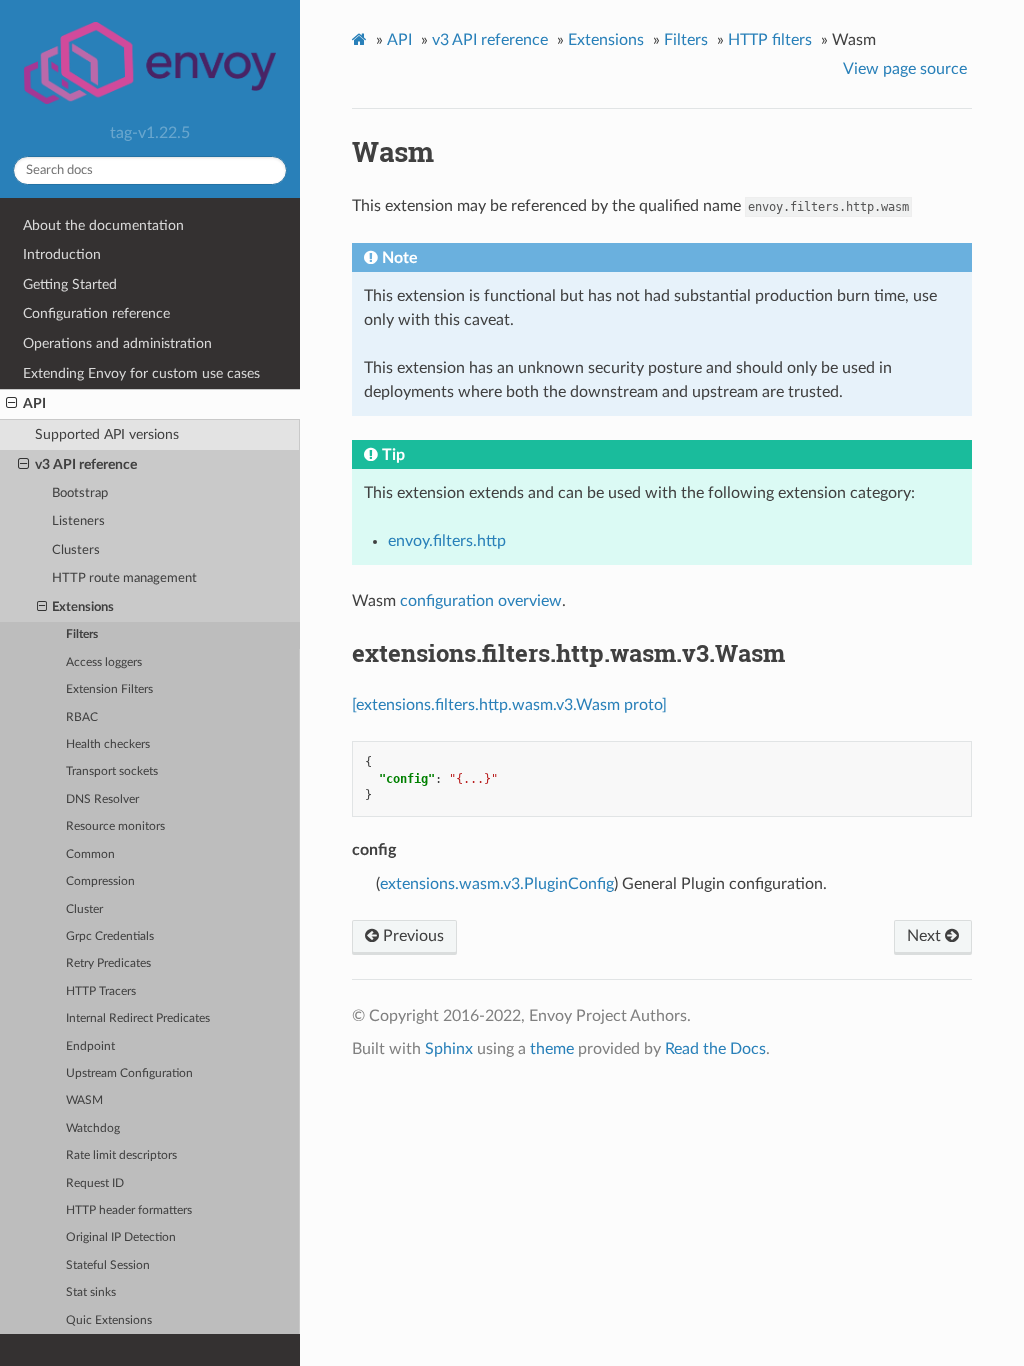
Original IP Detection (121, 1237)
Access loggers (104, 662)
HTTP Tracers (101, 991)
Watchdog (93, 1128)
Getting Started (70, 284)
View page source (905, 69)
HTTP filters (770, 40)
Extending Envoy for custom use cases (141, 373)
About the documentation (103, 225)
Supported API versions (107, 434)
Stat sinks (91, 1292)
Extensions (83, 607)
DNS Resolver (102, 799)
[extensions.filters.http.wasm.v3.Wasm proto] (509, 705)
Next (926, 936)
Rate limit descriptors (121, 1155)
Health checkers (108, 744)
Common (90, 854)
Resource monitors (115, 826)
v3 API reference (86, 464)
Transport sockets (112, 771)
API (34, 403)
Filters (82, 634)
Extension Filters (109, 689)
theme (552, 1049)
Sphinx (449, 1049)
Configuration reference (96, 313)
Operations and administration (117, 343)
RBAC (82, 717)
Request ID (95, 1183)
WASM (84, 1100)
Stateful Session (108, 1265)
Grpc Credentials (110, 936)
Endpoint (90, 1046)
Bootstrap (80, 493)
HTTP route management (124, 578)
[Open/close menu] (11, 404)
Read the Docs (715, 1049)
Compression (100, 881)
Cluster (84, 909)
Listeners (78, 521)
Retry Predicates (108, 963)
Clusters (76, 550)
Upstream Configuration (129, 1073)
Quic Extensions (109, 1320)
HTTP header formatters (129, 1210)
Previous (411, 936)
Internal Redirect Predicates (138, 1018)
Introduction (62, 254)
